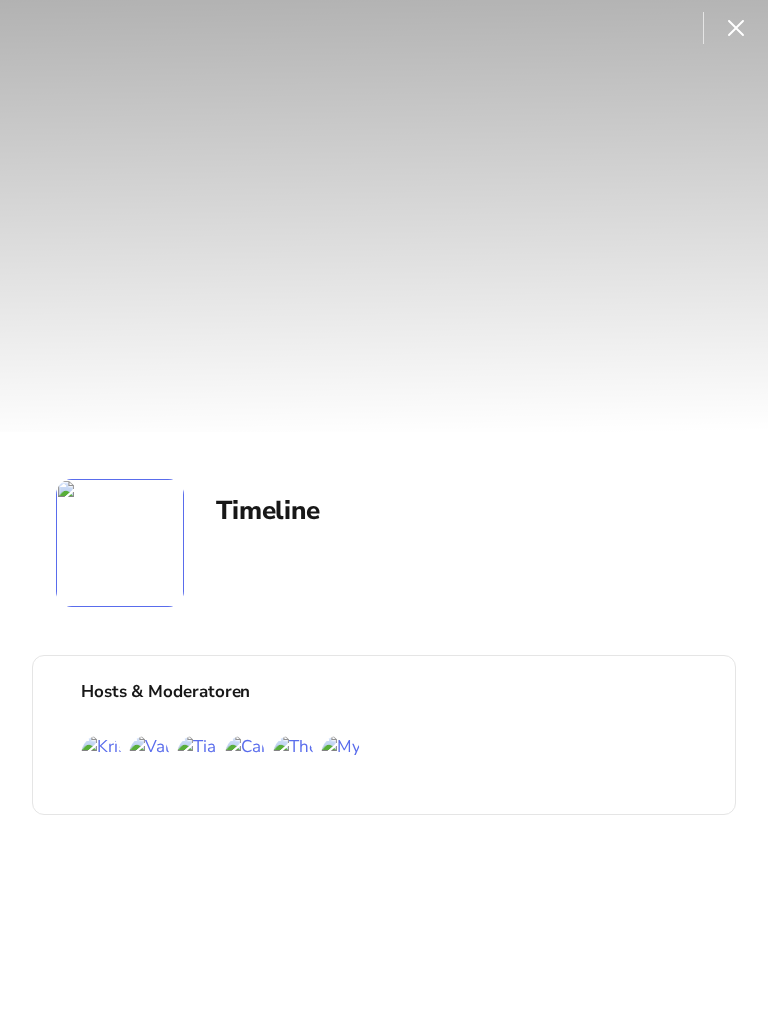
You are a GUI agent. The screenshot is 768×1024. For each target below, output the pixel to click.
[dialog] (384, 512)
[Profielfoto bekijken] (120, 543)
